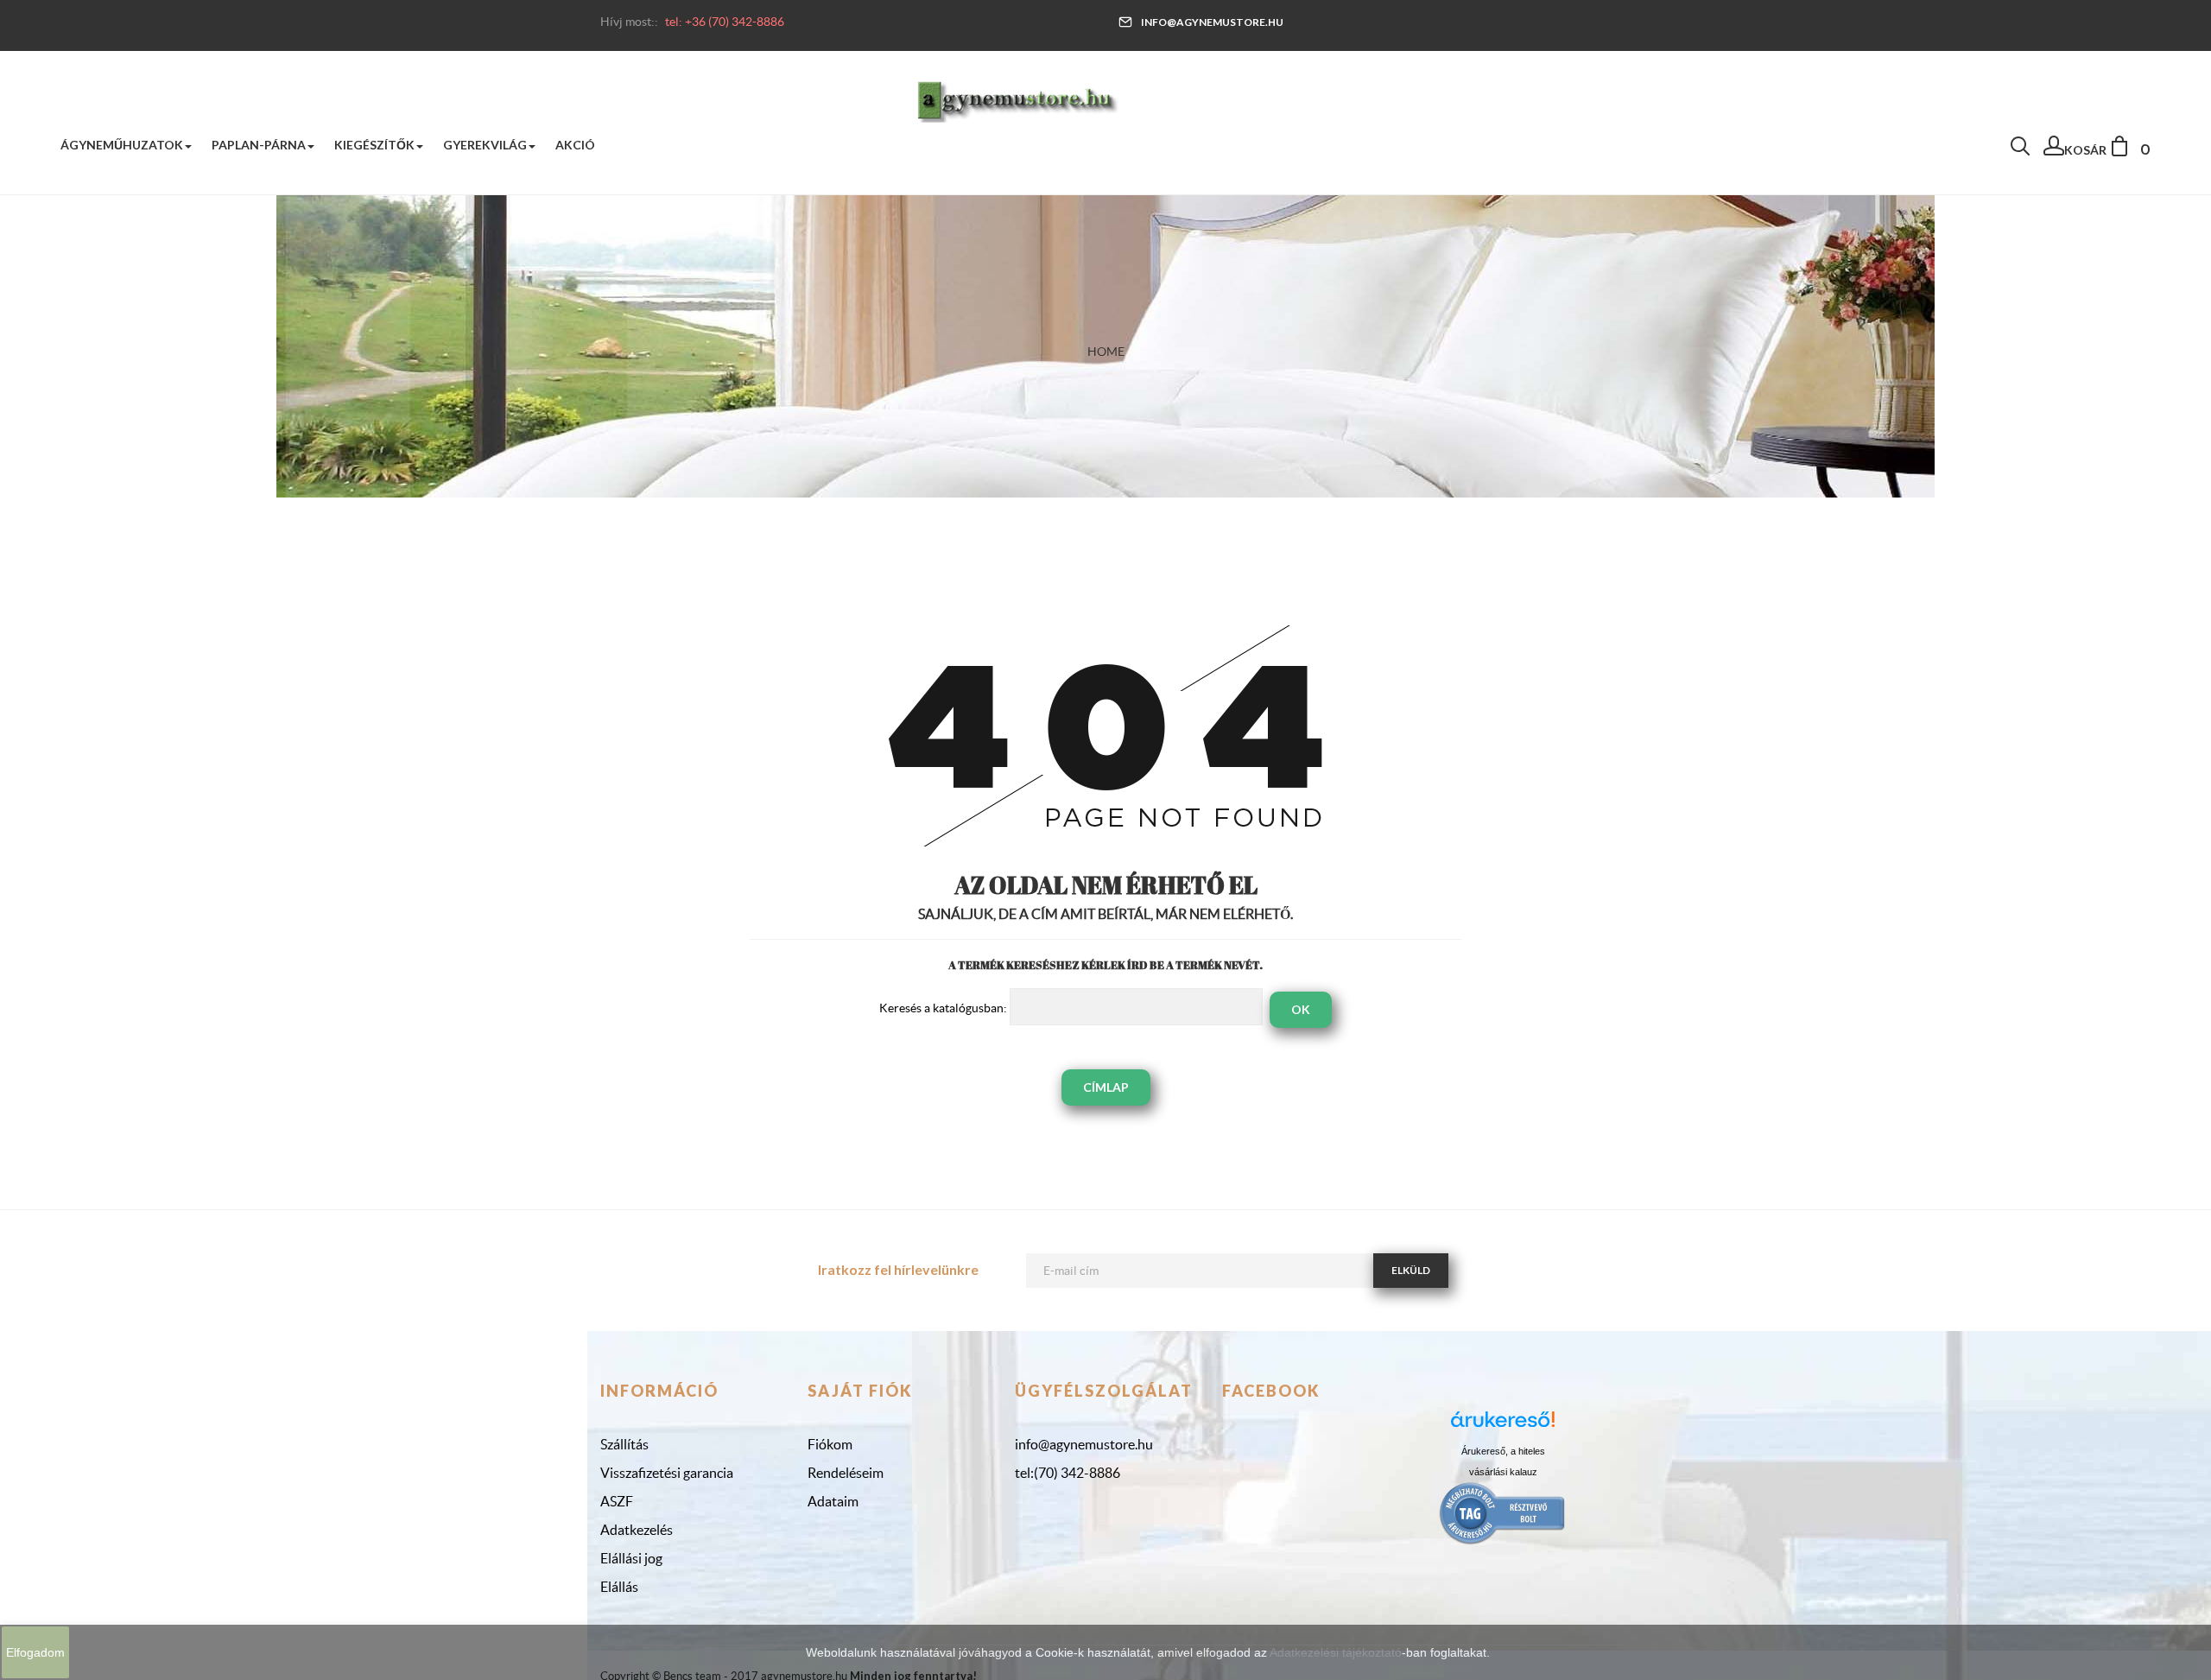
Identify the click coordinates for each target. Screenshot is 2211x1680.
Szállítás (624, 1444)
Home (1106, 352)
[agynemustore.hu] (1017, 99)
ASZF (617, 1501)
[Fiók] (2054, 150)
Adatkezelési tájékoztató (1336, 1652)
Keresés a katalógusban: (943, 1008)
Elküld (1411, 1270)
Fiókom (830, 1444)
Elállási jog (631, 1558)
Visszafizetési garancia (667, 1473)
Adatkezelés (637, 1530)
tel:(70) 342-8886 (1067, 1473)
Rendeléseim (846, 1473)
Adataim (833, 1501)
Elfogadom (35, 1652)
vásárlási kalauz (1503, 1472)
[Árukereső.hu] (1503, 1426)
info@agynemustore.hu (1212, 22)
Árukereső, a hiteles (1503, 1451)
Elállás (619, 1587)
